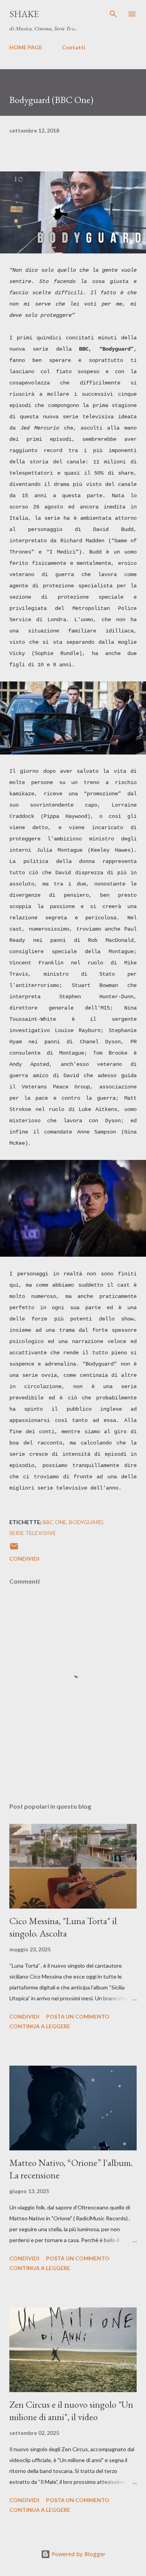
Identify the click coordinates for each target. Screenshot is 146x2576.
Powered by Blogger (78, 2554)
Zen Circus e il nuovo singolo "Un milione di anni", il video (71, 2411)
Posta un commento (78, 2016)
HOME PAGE (26, 47)
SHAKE (24, 14)
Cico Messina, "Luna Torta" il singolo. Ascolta (63, 1927)
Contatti (74, 47)
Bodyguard (86, 1522)
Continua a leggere (40, 2026)
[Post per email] (14, 1549)
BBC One (55, 1522)
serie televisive (33, 1533)
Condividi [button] (24, 1559)
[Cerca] (113, 14)
